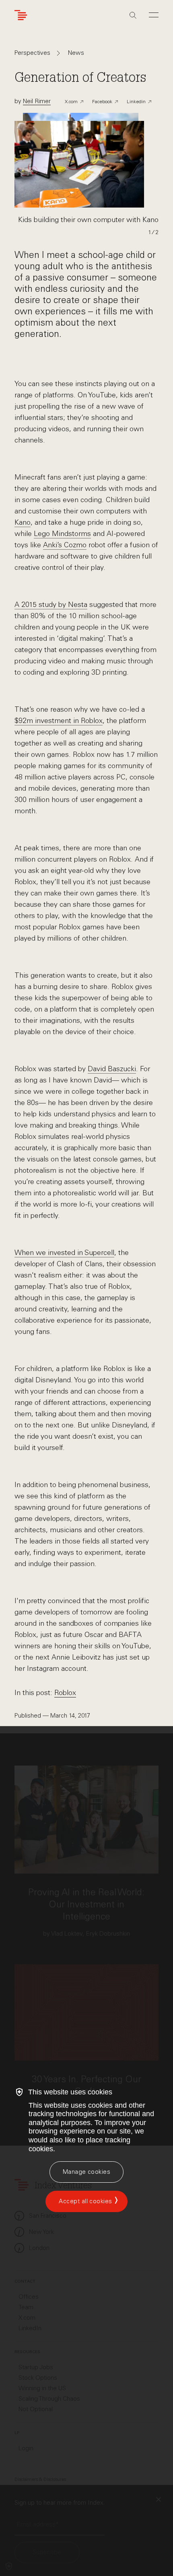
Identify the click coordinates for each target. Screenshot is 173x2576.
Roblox (65, 1693)
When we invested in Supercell (64, 1253)
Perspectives (32, 53)
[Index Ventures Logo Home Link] (23, 15)
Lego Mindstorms (62, 534)
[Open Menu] (154, 15)
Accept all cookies (85, 2201)
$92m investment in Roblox (59, 721)
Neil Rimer (37, 101)
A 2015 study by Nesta (51, 605)
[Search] (133, 15)
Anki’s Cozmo (65, 545)
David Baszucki (112, 1069)
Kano (23, 522)
